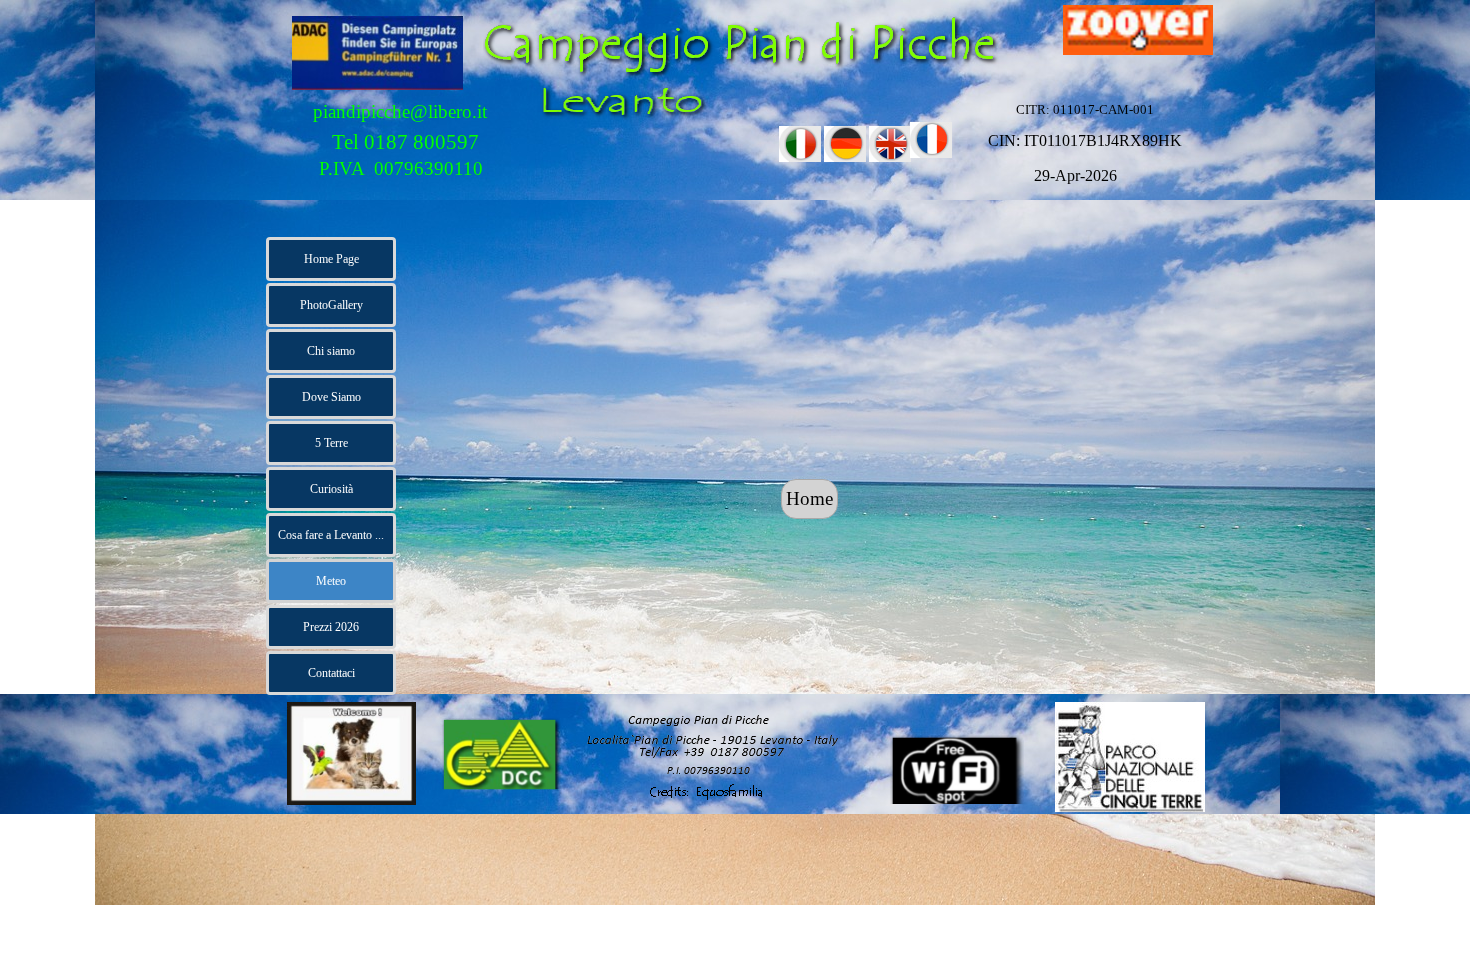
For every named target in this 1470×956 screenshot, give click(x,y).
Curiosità (331, 489)
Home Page (331, 259)
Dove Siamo (331, 397)
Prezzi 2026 (331, 627)
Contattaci (331, 673)
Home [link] (809, 498)
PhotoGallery (331, 305)
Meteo (331, 581)
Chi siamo (331, 351)
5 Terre (331, 443)
